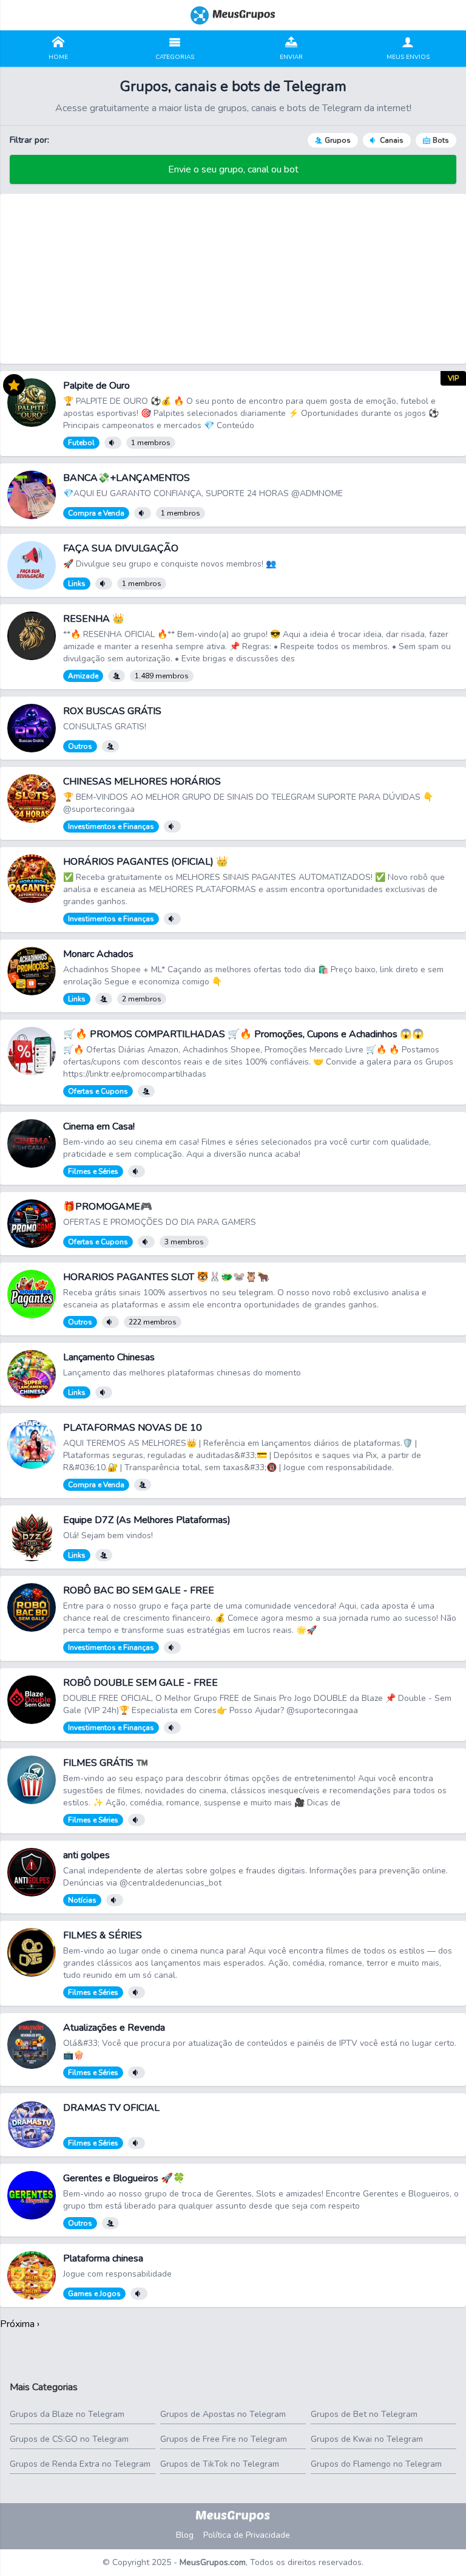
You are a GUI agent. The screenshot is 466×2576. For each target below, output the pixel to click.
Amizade (83, 676)
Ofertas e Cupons (98, 1091)
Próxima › (20, 2324)
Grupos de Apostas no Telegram (223, 2414)
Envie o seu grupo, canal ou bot (233, 169)
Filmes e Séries (93, 1171)
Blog (185, 2535)
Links (77, 584)
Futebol (81, 443)
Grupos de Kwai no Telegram (367, 2439)
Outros (80, 746)
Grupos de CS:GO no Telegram (69, 2439)
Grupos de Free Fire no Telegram (224, 2439)
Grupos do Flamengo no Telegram (376, 2464)
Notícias (82, 1900)
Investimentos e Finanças (111, 826)
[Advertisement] (233, 279)
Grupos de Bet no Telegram (364, 2414)
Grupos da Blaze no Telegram (67, 2414)
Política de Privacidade (247, 2535)
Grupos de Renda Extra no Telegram (80, 2464)
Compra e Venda (96, 513)
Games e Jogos (94, 2294)
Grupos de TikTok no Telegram (220, 2464)
